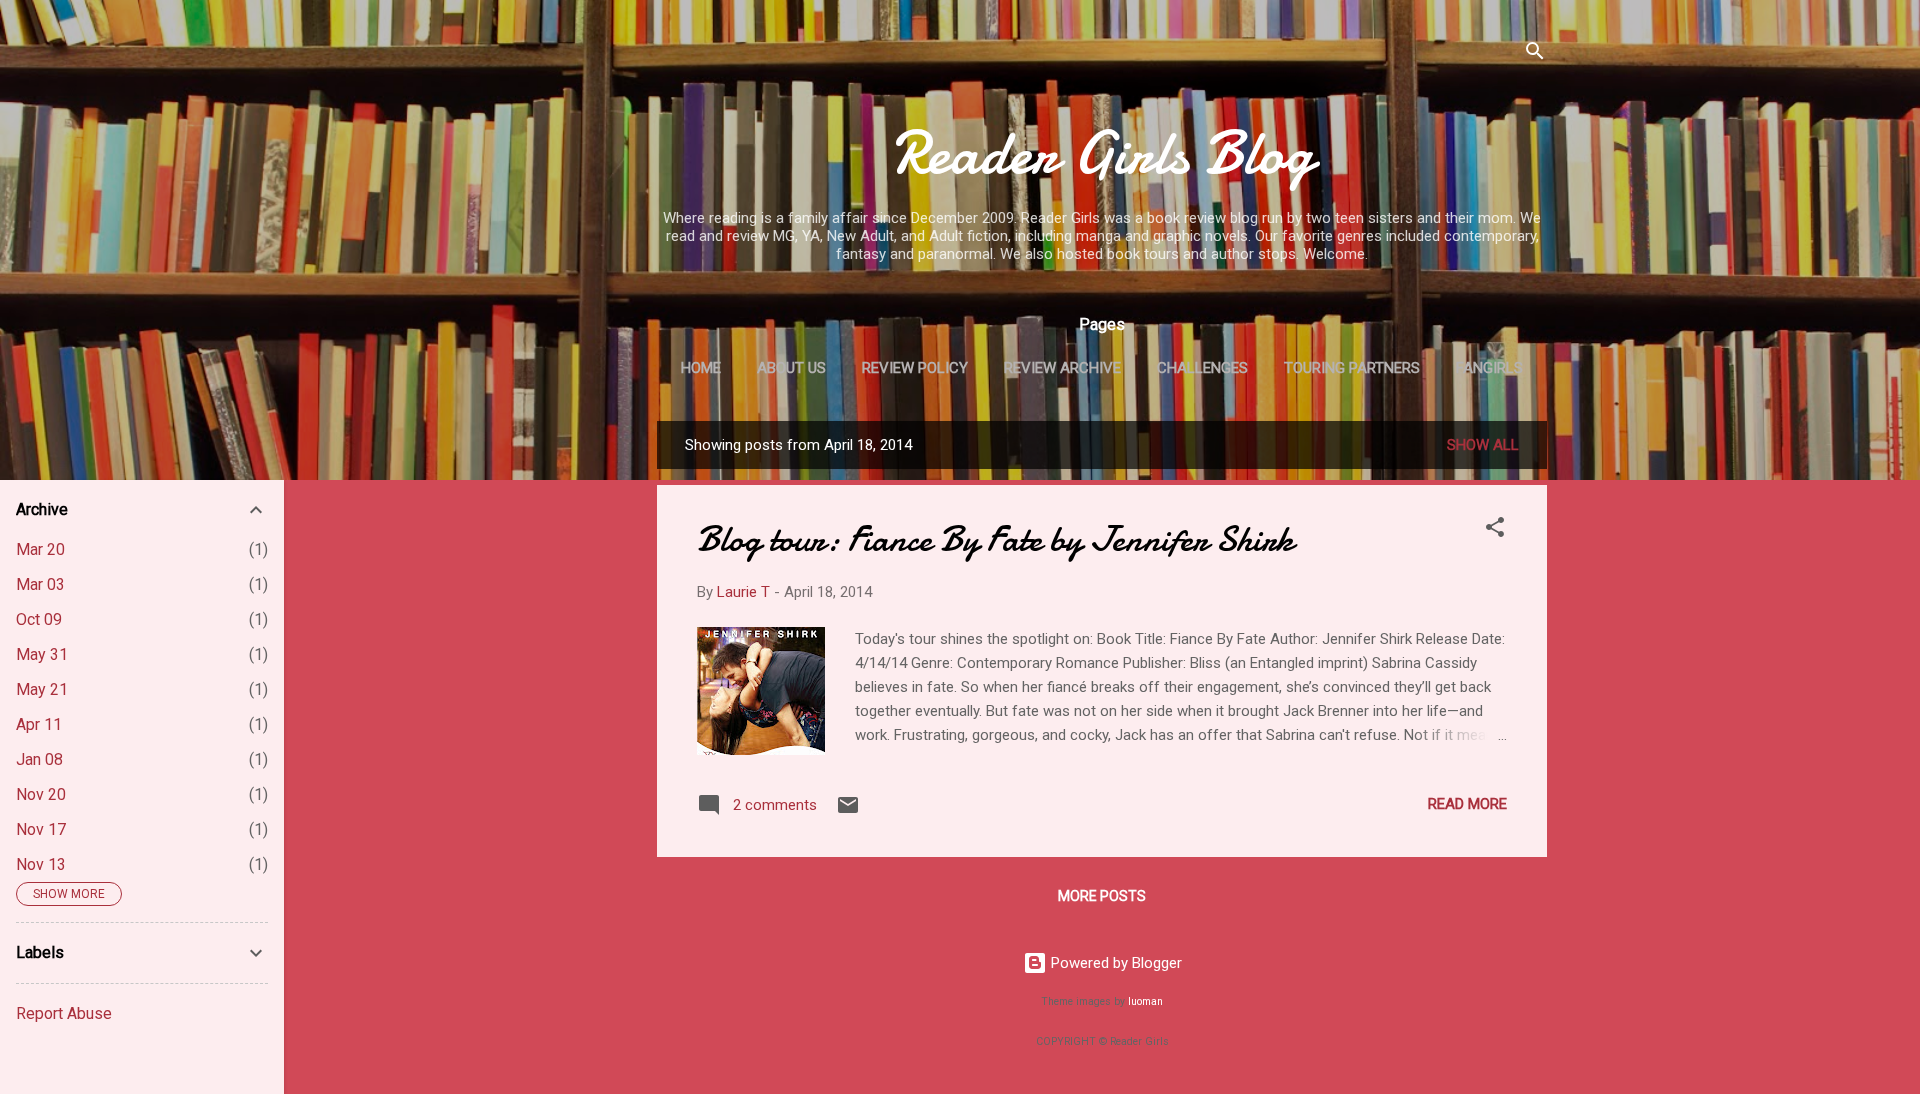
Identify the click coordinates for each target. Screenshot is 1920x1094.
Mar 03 (40, 584)
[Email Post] (848, 812)
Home (701, 368)
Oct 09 (39, 619)
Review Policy (915, 368)
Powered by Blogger (1114, 963)
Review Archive (1062, 368)
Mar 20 (40, 549)
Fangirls (1489, 368)
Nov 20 (41, 794)
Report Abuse (64, 1013)
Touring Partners (1352, 368)
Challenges (1202, 368)
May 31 (42, 654)
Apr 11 (39, 724)
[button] (1495, 530)
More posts (1102, 896)
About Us (791, 368)
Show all (1483, 445)
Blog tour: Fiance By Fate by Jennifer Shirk (995, 539)
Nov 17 (41, 829)
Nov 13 (41, 864)
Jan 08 (39, 759)
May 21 (42, 689)
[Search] (1535, 54)
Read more (1467, 804)
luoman (1145, 1001)
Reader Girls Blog (1102, 153)
